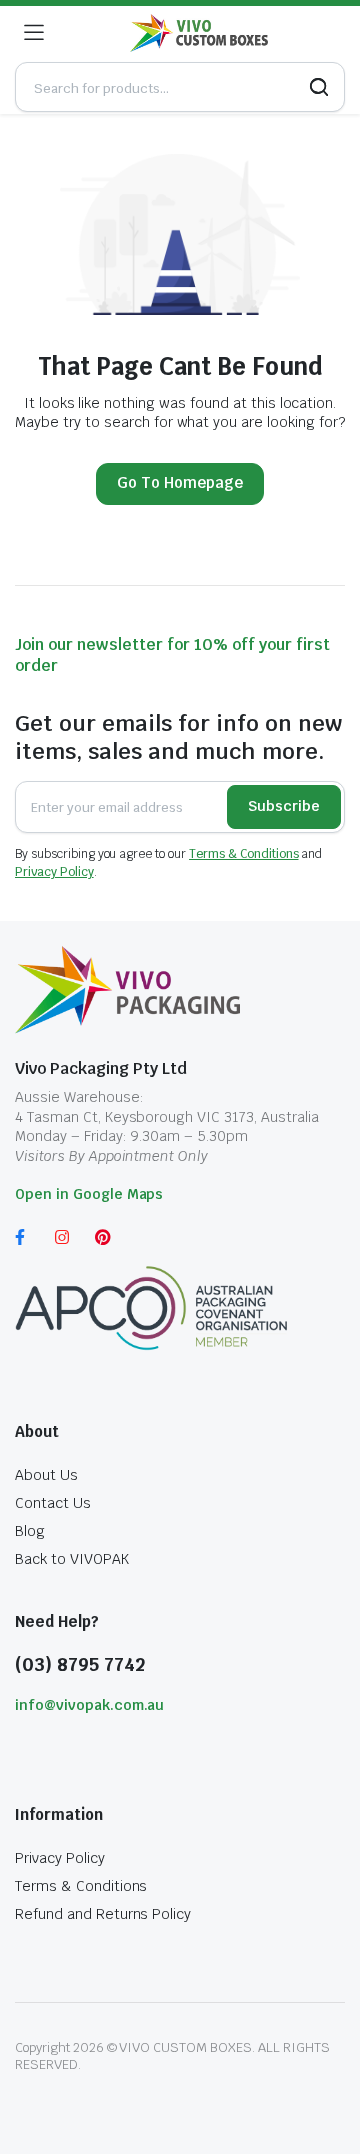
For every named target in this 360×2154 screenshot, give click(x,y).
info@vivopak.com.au (89, 1705)
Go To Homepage (180, 482)
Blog (30, 1531)
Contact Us (53, 1503)
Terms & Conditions (243, 854)
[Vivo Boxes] (199, 33)
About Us (46, 1475)
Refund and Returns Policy (103, 1914)
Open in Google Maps (89, 1194)
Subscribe (284, 806)
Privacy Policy (54, 872)
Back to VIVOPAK (72, 1559)
